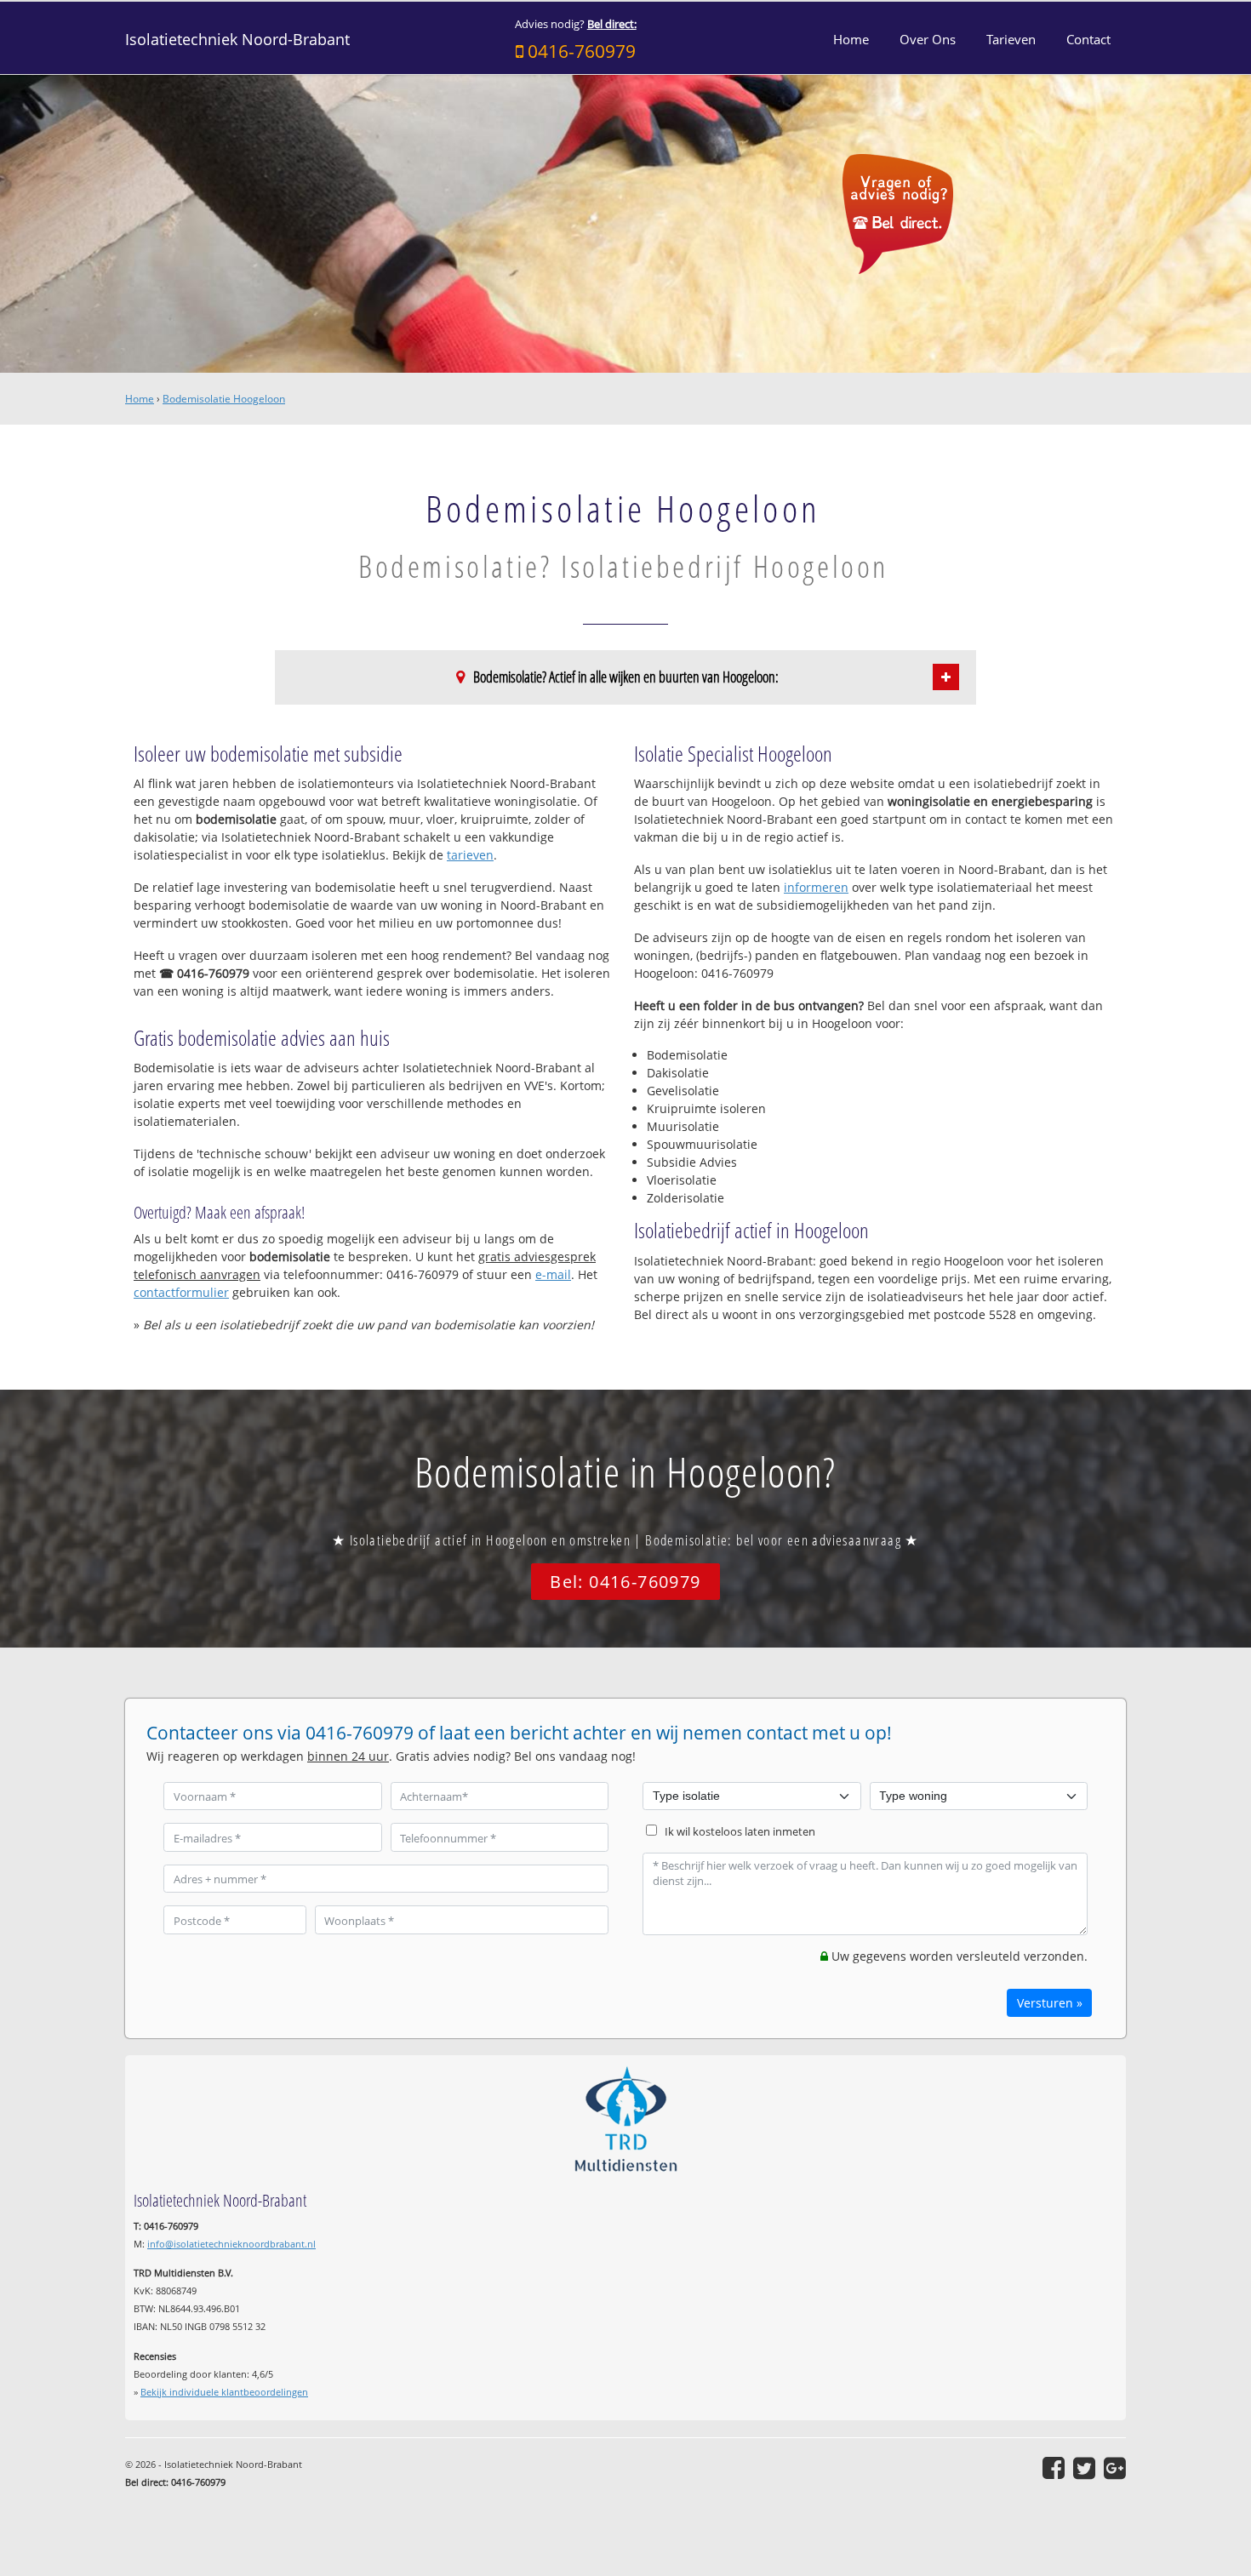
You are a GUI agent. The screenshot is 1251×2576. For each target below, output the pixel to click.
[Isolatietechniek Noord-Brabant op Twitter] (1084, 2468)
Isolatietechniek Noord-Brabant (237, 39)
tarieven (470, 855)
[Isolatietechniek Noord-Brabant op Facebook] (1054, 2468)
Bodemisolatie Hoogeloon (224, 399)
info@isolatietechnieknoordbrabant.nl (231, 2244)
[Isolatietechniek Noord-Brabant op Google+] (1115, 2468)
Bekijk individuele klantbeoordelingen (224, 2392)
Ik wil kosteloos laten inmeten (740, 1832)
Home (140, 399)
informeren (816, 887)
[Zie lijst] (946, 677)
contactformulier (181, 1292)
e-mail (553, 1274)
